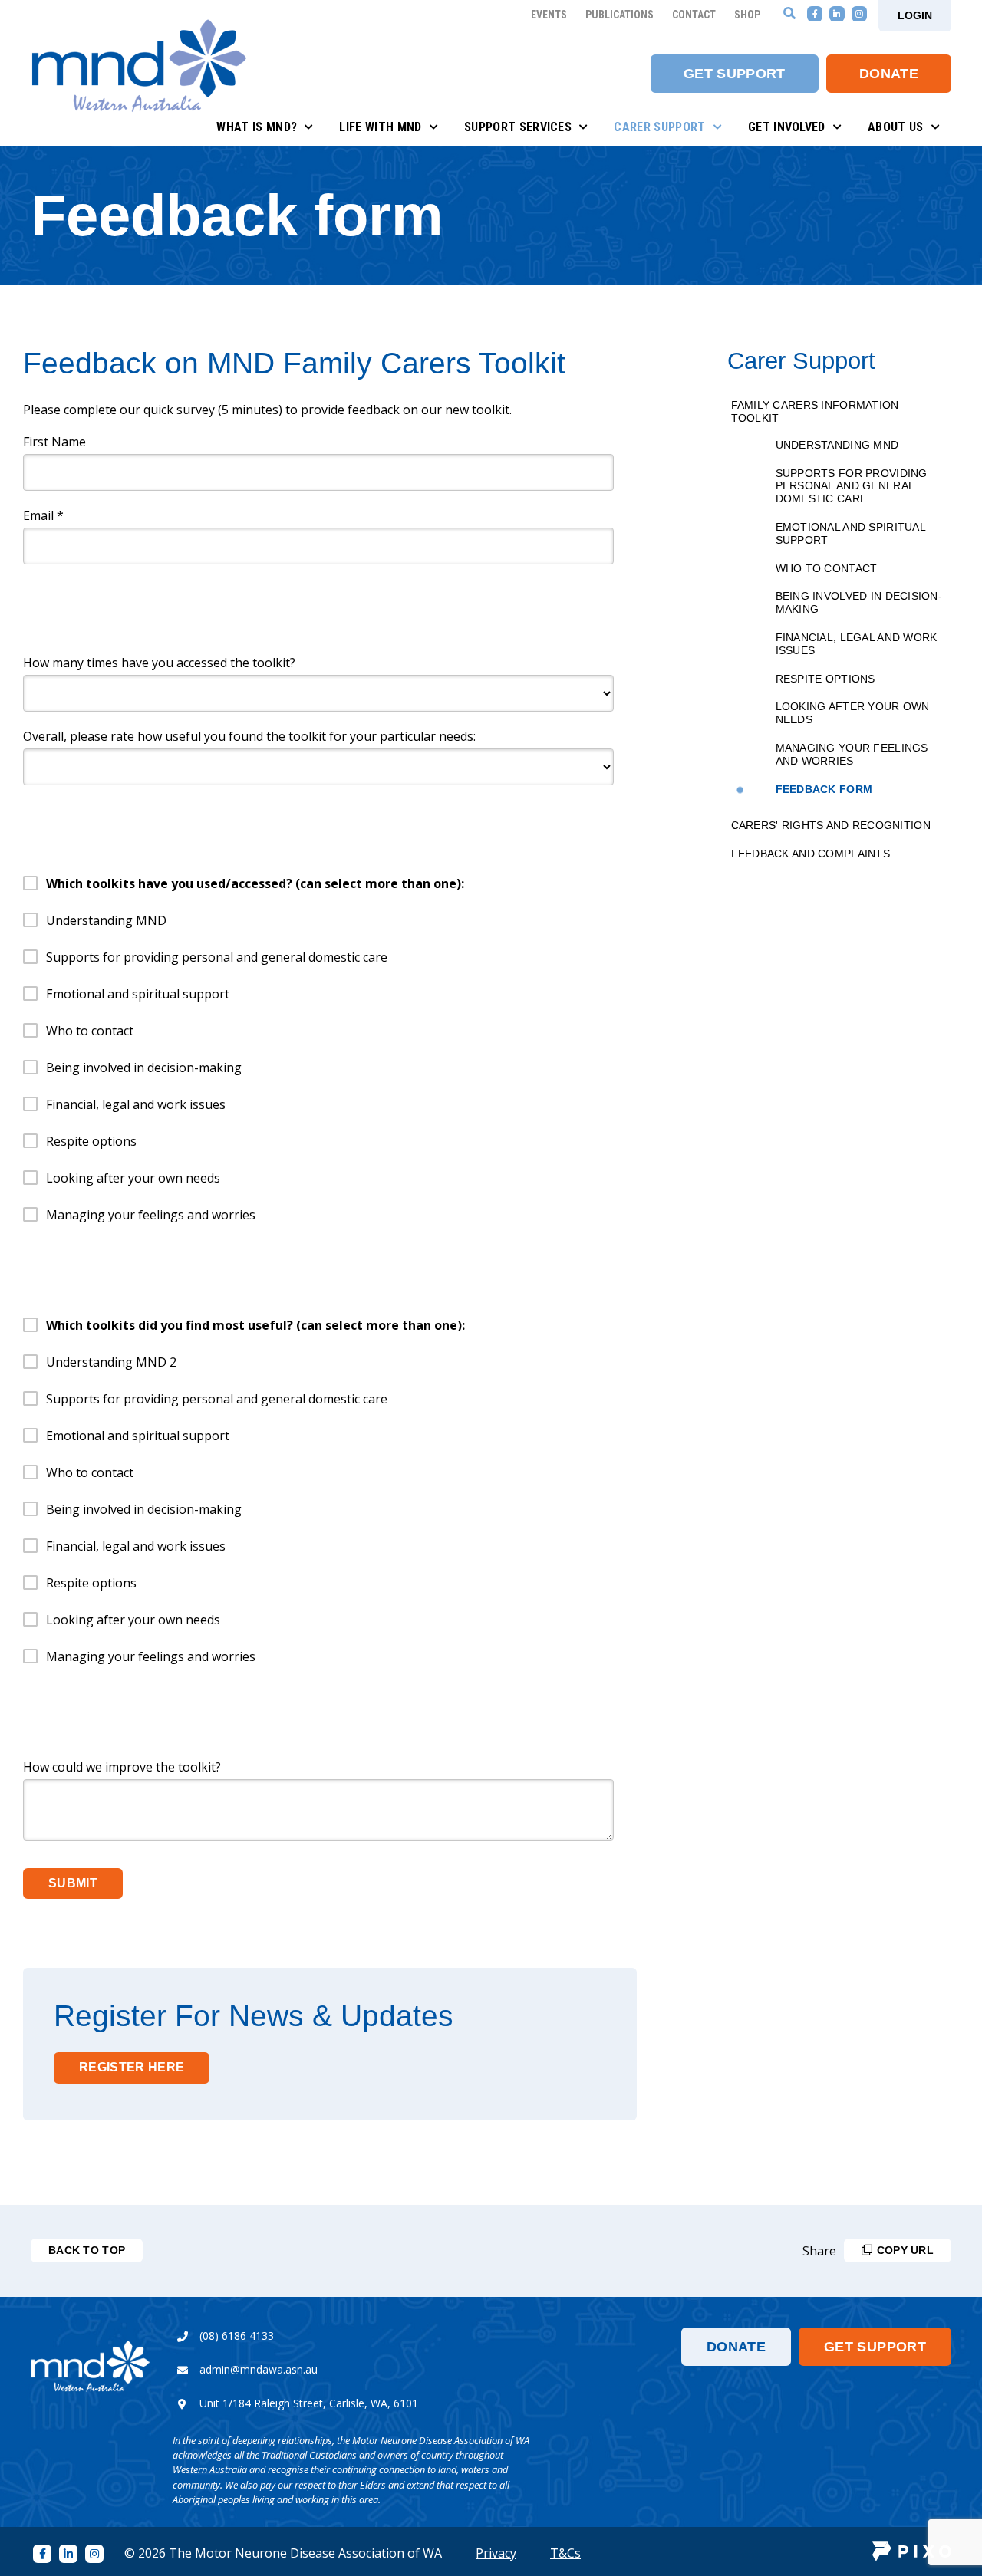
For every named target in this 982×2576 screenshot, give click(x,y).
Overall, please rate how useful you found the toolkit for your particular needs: (249, 736)
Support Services (518, 127)
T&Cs (565, 2553)
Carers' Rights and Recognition (831, 825)
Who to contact (90, 1031)
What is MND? (257, 127)
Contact (694, 15)
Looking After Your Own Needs (853, 713)
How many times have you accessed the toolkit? (159, 663)
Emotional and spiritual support (138, 994)
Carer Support (659, 127)
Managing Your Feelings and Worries (852, 754)
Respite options (91, 1141)
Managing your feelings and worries (151, 1215)
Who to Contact (827, 568)
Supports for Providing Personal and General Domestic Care (852, 486)
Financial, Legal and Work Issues (857, 644)
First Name (54, 442)
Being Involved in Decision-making (859, 602)
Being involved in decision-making (144, 1068)
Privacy (496, 2553)
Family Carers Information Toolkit (815, 411)
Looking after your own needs (133, 1178)
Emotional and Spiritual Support (850, 533)
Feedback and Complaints (811, 854)
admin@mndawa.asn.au (259, 2369)
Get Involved (787, 127)
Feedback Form (824, 789)
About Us (896, 127)
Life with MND (380, 127)
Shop (747, 15)
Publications (620, 15)
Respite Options (825, 679)
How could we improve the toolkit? (122, 1767)
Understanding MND (837, 445)
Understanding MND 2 (111, 1362)
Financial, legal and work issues (136, 1104)
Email (43, 515)
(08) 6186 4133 (237, 2336)
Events (549, 15)
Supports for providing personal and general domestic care (217, 957)
